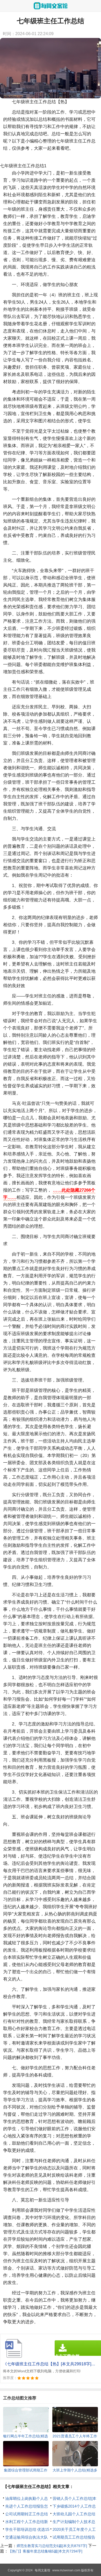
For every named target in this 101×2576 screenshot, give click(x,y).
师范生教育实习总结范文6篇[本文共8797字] (52, 2546)
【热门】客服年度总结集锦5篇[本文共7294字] (45, 2551)
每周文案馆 (42, 2570)
